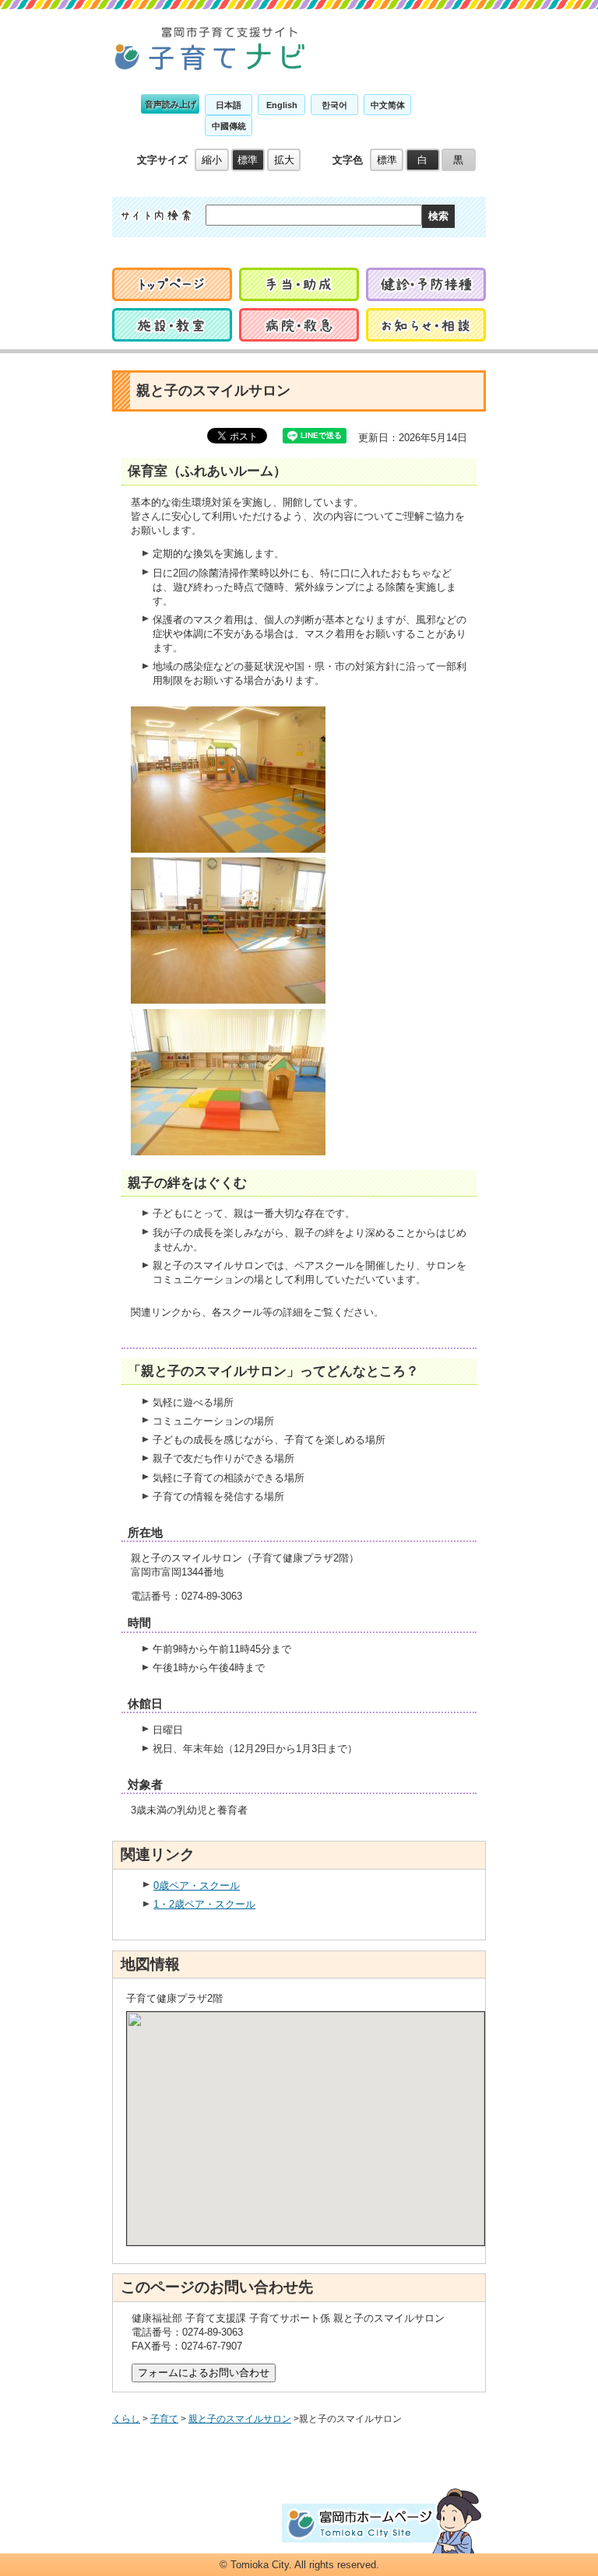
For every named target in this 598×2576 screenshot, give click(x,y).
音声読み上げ (171, 104)
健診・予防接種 (426, 284)
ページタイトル (210, 48)
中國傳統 (229, 126)
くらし (126, 2419)
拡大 (284, 160)
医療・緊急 (299, 325)
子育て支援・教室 (426, 325)
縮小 (212, 160)
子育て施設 (172, 325)
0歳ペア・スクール (197, 1886)
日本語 (229, 105)
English (282, 105)
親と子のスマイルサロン (240, 2419)
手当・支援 (299, 284)
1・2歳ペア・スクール (204, 1904)
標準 (248, 160)
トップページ (172, 284)
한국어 (334, 105)
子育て (164, 2419)
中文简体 (388, 105)
